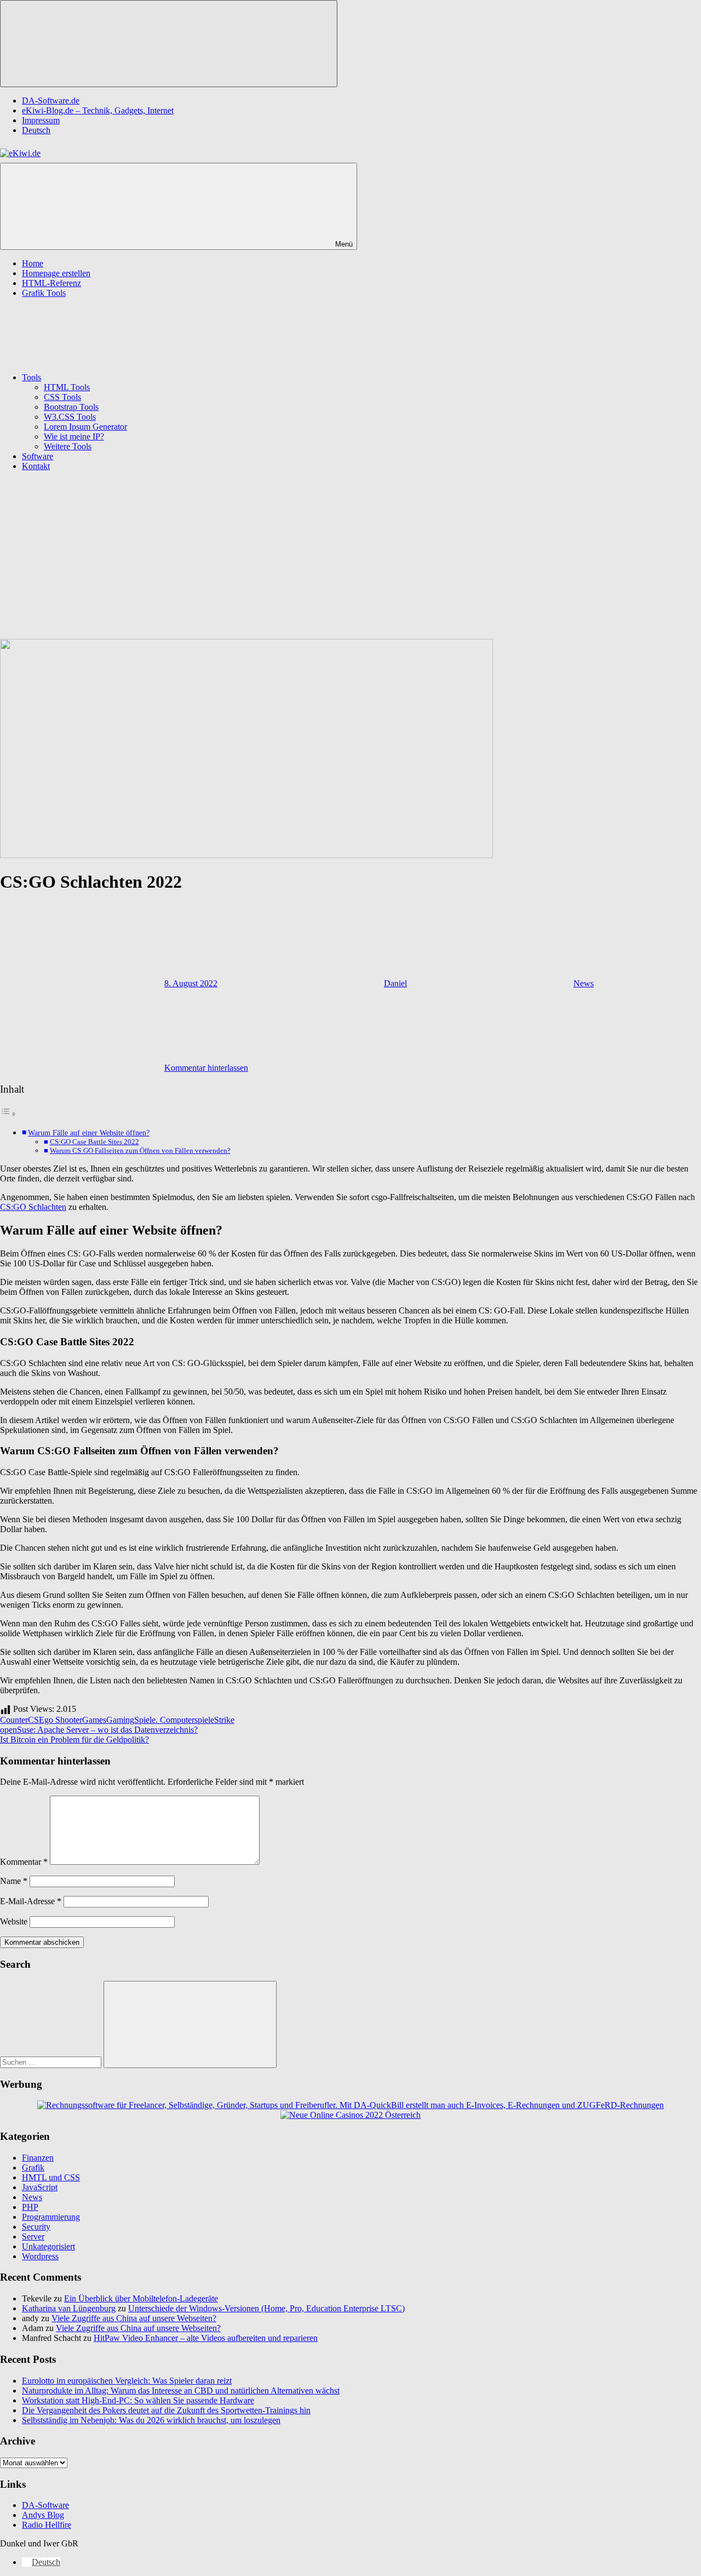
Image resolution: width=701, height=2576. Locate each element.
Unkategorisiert (48, 2246)
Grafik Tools (44, 293)
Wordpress (40, 2256)
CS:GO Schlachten (33, 1207)
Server (33, 2237)
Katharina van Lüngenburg (69, 2308)
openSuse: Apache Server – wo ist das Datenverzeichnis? (99, 1730)
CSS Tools (62, 397)
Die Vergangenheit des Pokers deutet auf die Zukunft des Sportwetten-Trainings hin (166, 2410)
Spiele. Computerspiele (174, 1720)
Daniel (395, 983)
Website (14, 1921)
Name (14, 1881)
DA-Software (45, 2505)
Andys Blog (43, 2515)
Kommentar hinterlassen (206, 1068)
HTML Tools (67, 387)
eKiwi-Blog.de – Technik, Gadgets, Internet (98, 110)
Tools (31, 377)
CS (33, 1720)
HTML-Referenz (51, 283)
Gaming (120, 1720)
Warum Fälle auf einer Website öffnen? (89, 1133)
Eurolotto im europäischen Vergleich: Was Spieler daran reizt (127, 2381)
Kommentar (24, 1862)
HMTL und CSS (51, 2177)
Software (38, 456)
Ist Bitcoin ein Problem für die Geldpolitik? (74, 1740)
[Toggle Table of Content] (8, 1114)
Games (94, 1720)
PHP (30, 2207)
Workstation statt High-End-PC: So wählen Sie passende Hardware (138, 2400)
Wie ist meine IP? (74, 436)
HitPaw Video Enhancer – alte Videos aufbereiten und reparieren (206, 2338)
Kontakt (36, 466)
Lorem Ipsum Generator (85, 427)
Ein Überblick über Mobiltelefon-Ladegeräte (141, 2298)
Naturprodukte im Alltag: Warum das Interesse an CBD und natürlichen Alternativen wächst (181, 2391)
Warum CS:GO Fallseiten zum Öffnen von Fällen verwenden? (140, 1150)
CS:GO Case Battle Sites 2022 (94, 1142)
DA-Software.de (51, 101)
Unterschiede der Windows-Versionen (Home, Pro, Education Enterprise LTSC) (266, 2308)
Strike (224, 1720)
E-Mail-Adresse (31, 1901)
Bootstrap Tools (71, 407)
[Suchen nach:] (52, 2062)
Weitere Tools (68, 446)
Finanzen (38, 2158)
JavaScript (40, 2187)
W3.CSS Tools (70, 417)
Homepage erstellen (56, 273)
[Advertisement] (350, 557)
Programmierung (51, 2217)
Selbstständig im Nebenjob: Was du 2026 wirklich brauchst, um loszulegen (151, 2420)
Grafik (33, 2167)
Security (36, 2227)
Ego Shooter (61, 1720)
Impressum (41, 120)
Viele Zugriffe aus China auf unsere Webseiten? (134, 2318)
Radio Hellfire (47, 2525)
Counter (14, 1720)
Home (33, 263)
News (584, 983)
